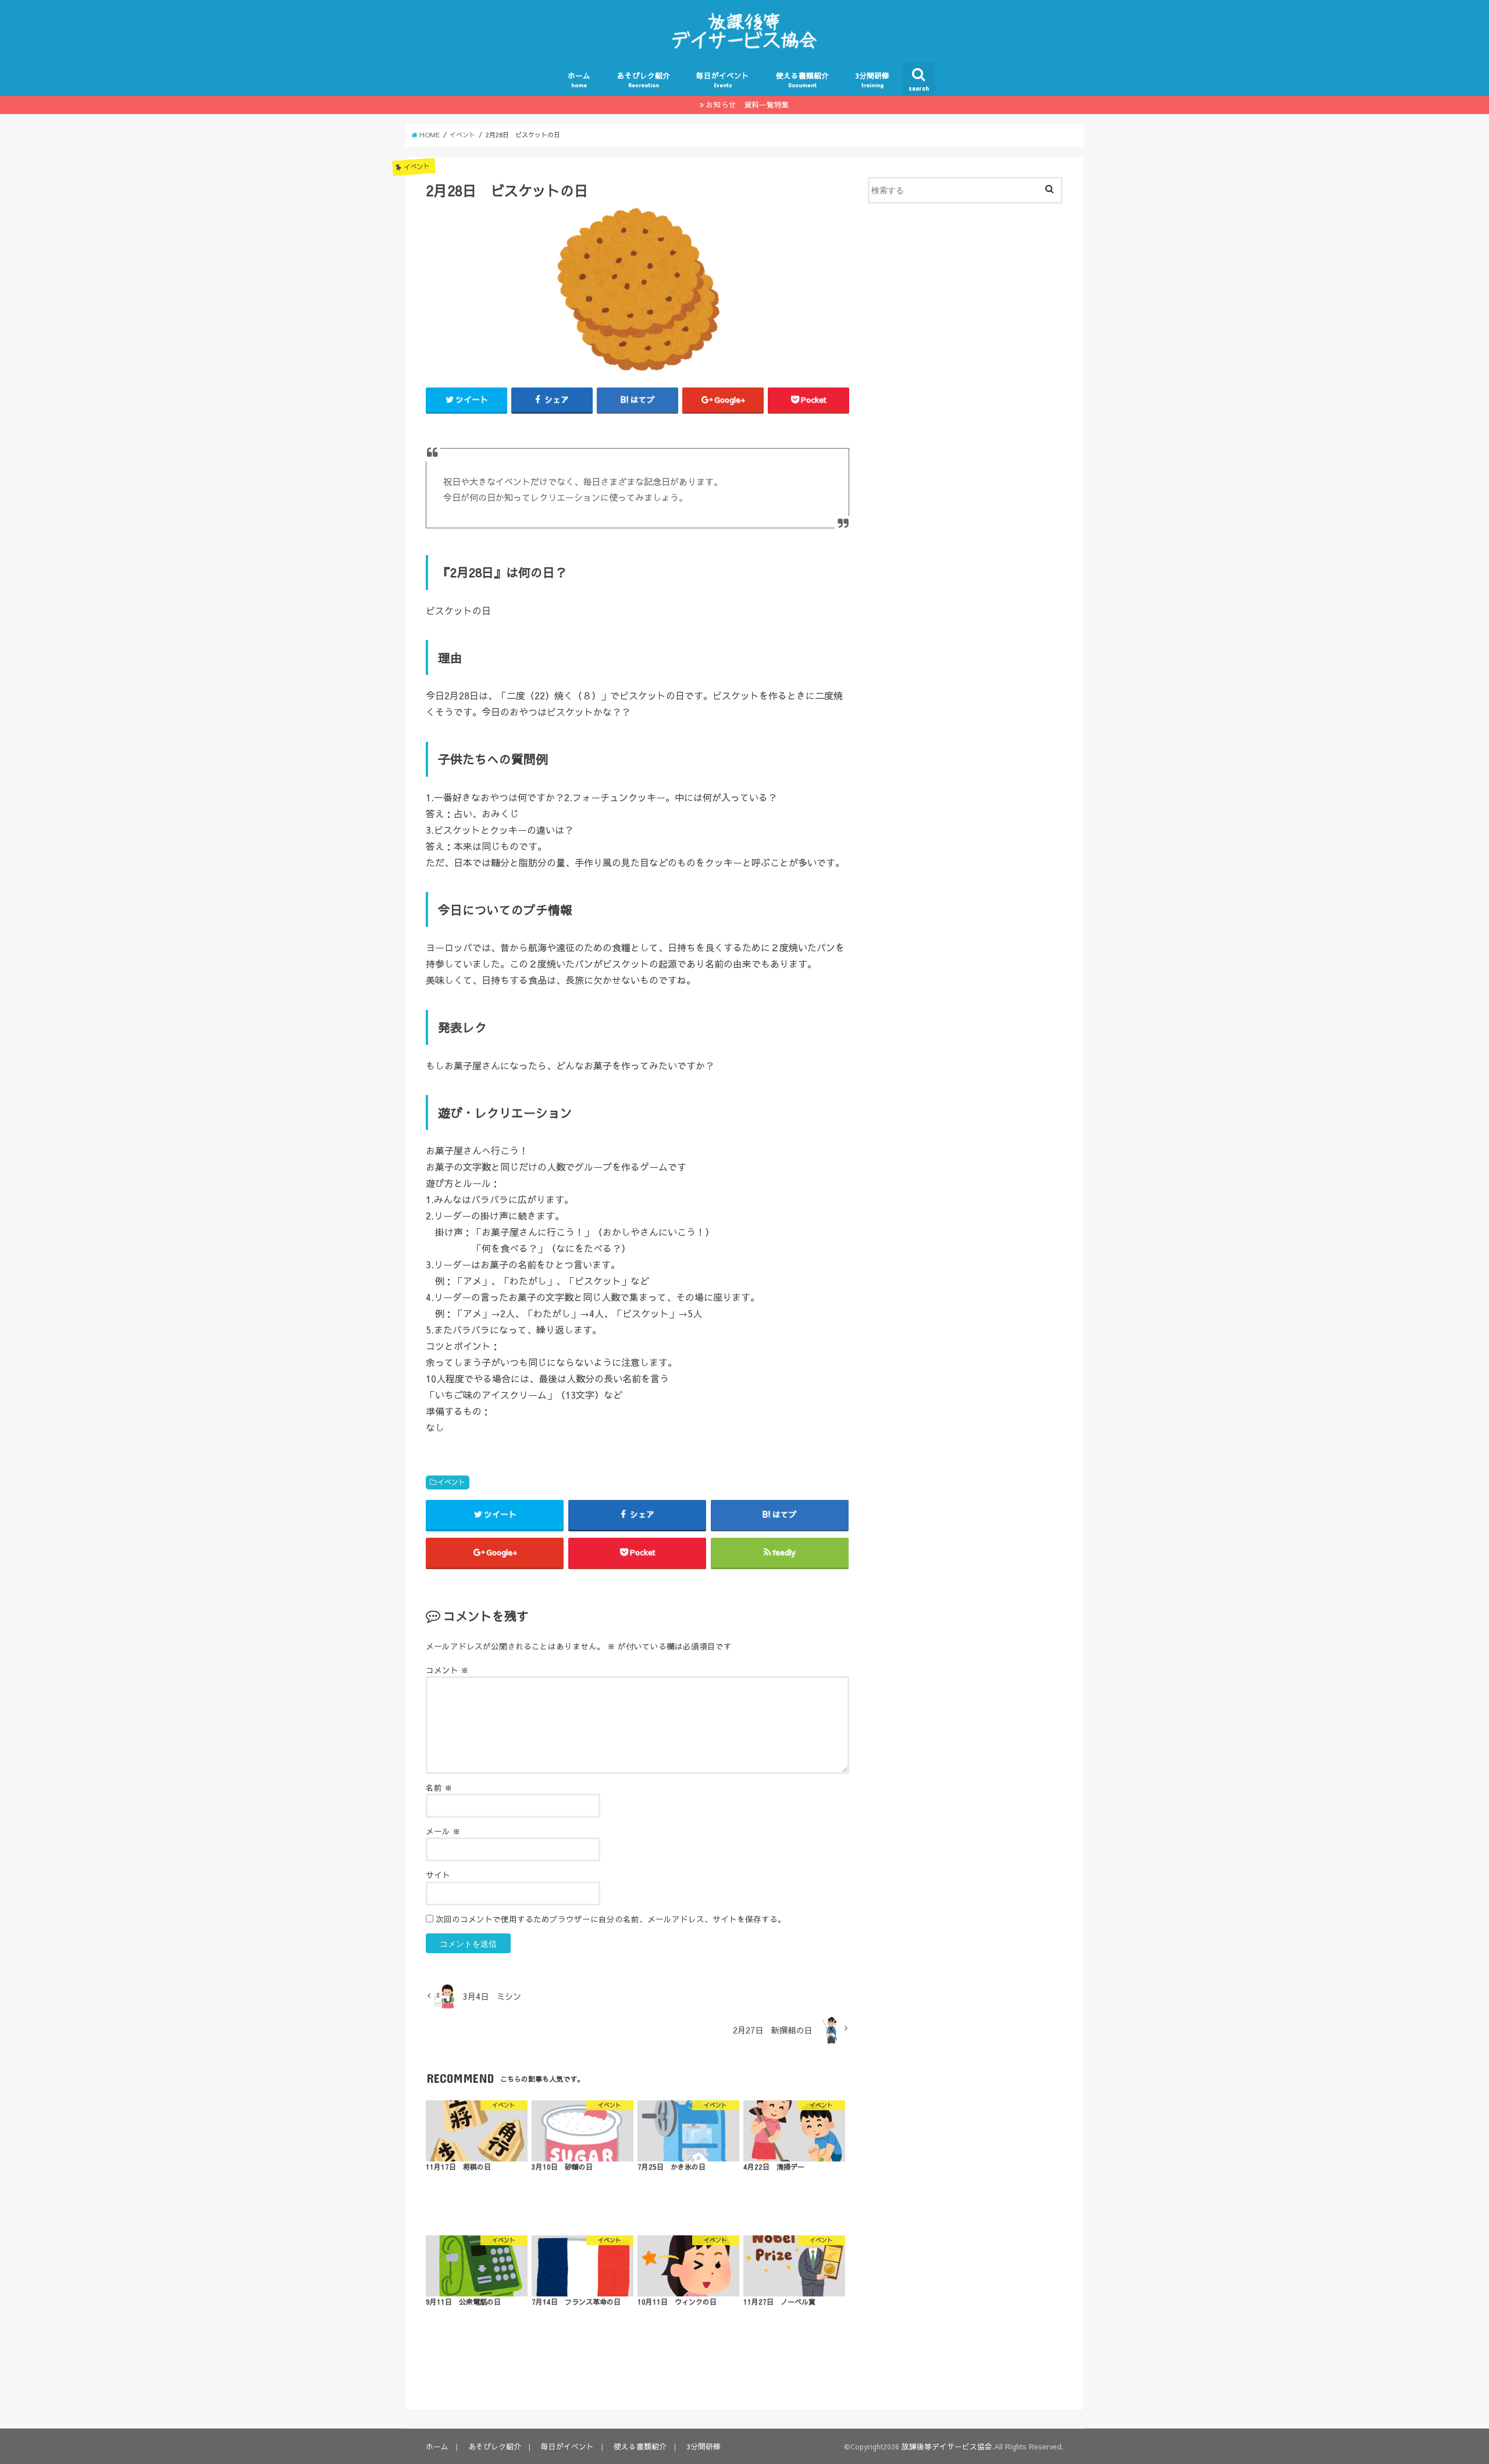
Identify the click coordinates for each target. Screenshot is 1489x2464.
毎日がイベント (723, 79)
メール (443, 1831)
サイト (438, 1875)
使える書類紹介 (802, 79)
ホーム (579, 79)
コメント (447, 1670)
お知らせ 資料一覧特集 (748, 104)
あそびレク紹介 (644, 79)
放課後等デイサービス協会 (947, 2446)
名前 (439, 1788)
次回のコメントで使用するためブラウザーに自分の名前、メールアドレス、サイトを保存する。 (611, 1919)
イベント (451, 1482)
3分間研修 (872, 79)
